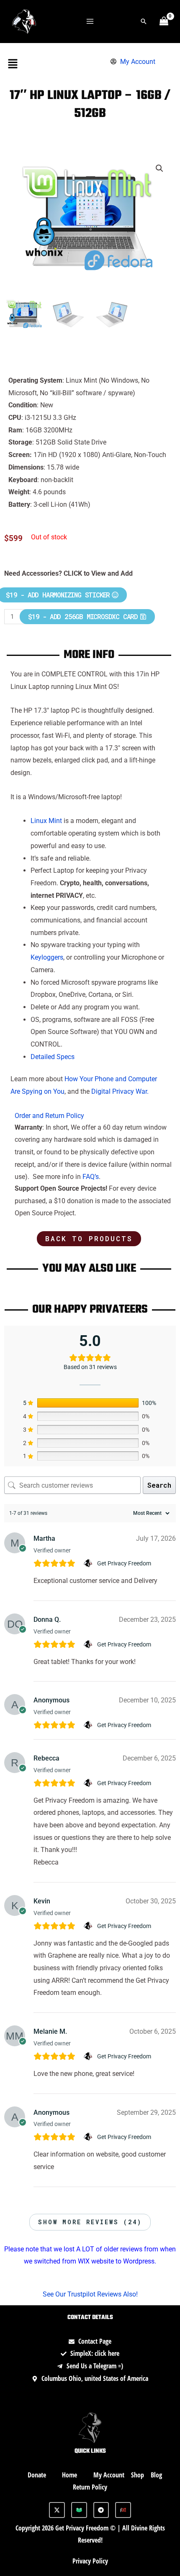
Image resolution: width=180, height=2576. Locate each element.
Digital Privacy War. (120, 1091)
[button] (144, 21)
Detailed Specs (53, 1057)
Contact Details (90, 2318)
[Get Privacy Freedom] (89, 1563)
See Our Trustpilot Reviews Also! (90, 2294)
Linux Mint (46, 821)
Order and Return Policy (49, 1116)
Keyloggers (47, 957)
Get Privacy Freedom (124, 1563)
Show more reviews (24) (90, 2222)
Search (159, 1485)
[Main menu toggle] (90, 21)
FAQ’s (91, 1177)
